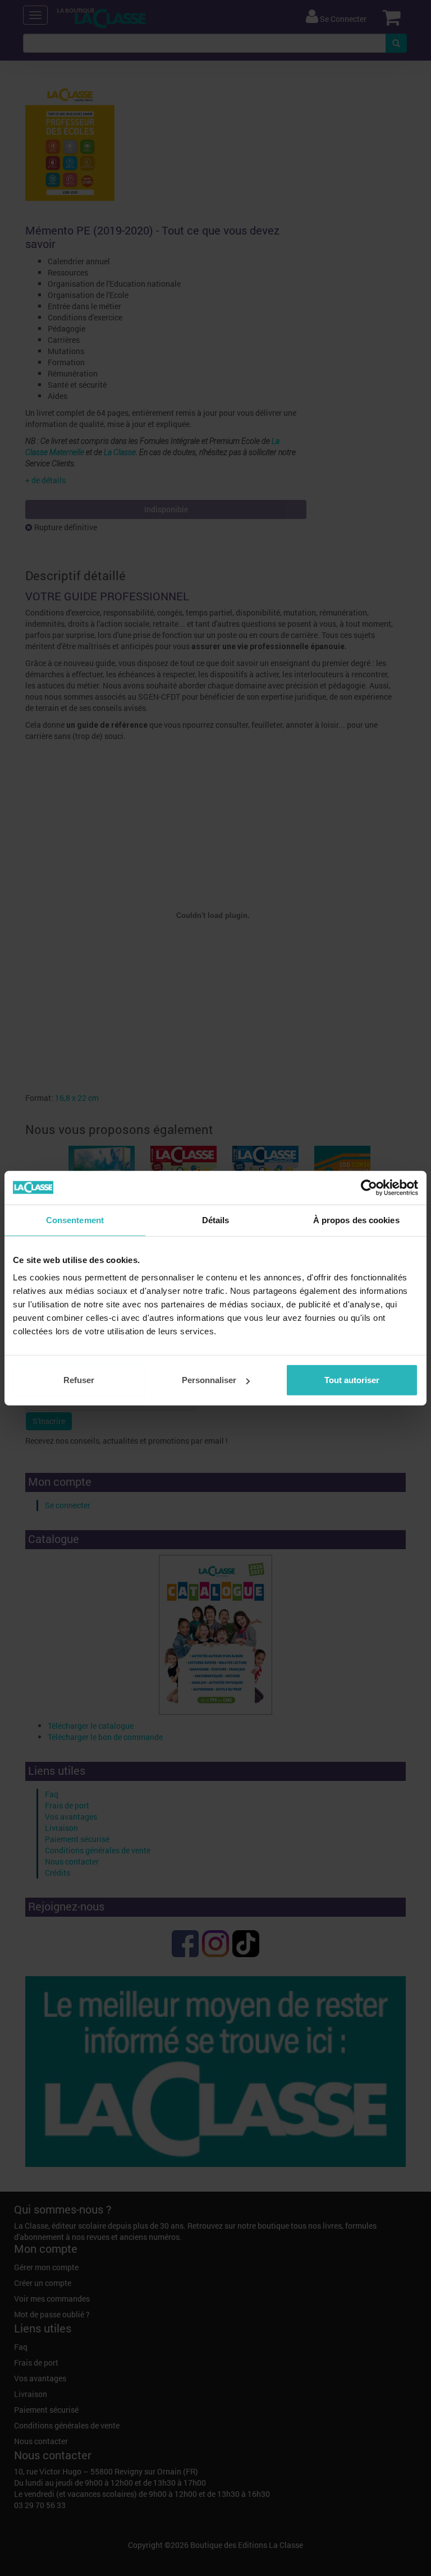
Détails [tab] (216, 1220)
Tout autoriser (352, 1380)
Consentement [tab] (75, 1220)
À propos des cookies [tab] (356, 1220)
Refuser (79, 1380)
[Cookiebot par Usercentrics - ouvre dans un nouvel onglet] (369, 1187)
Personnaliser (209, 1380)
